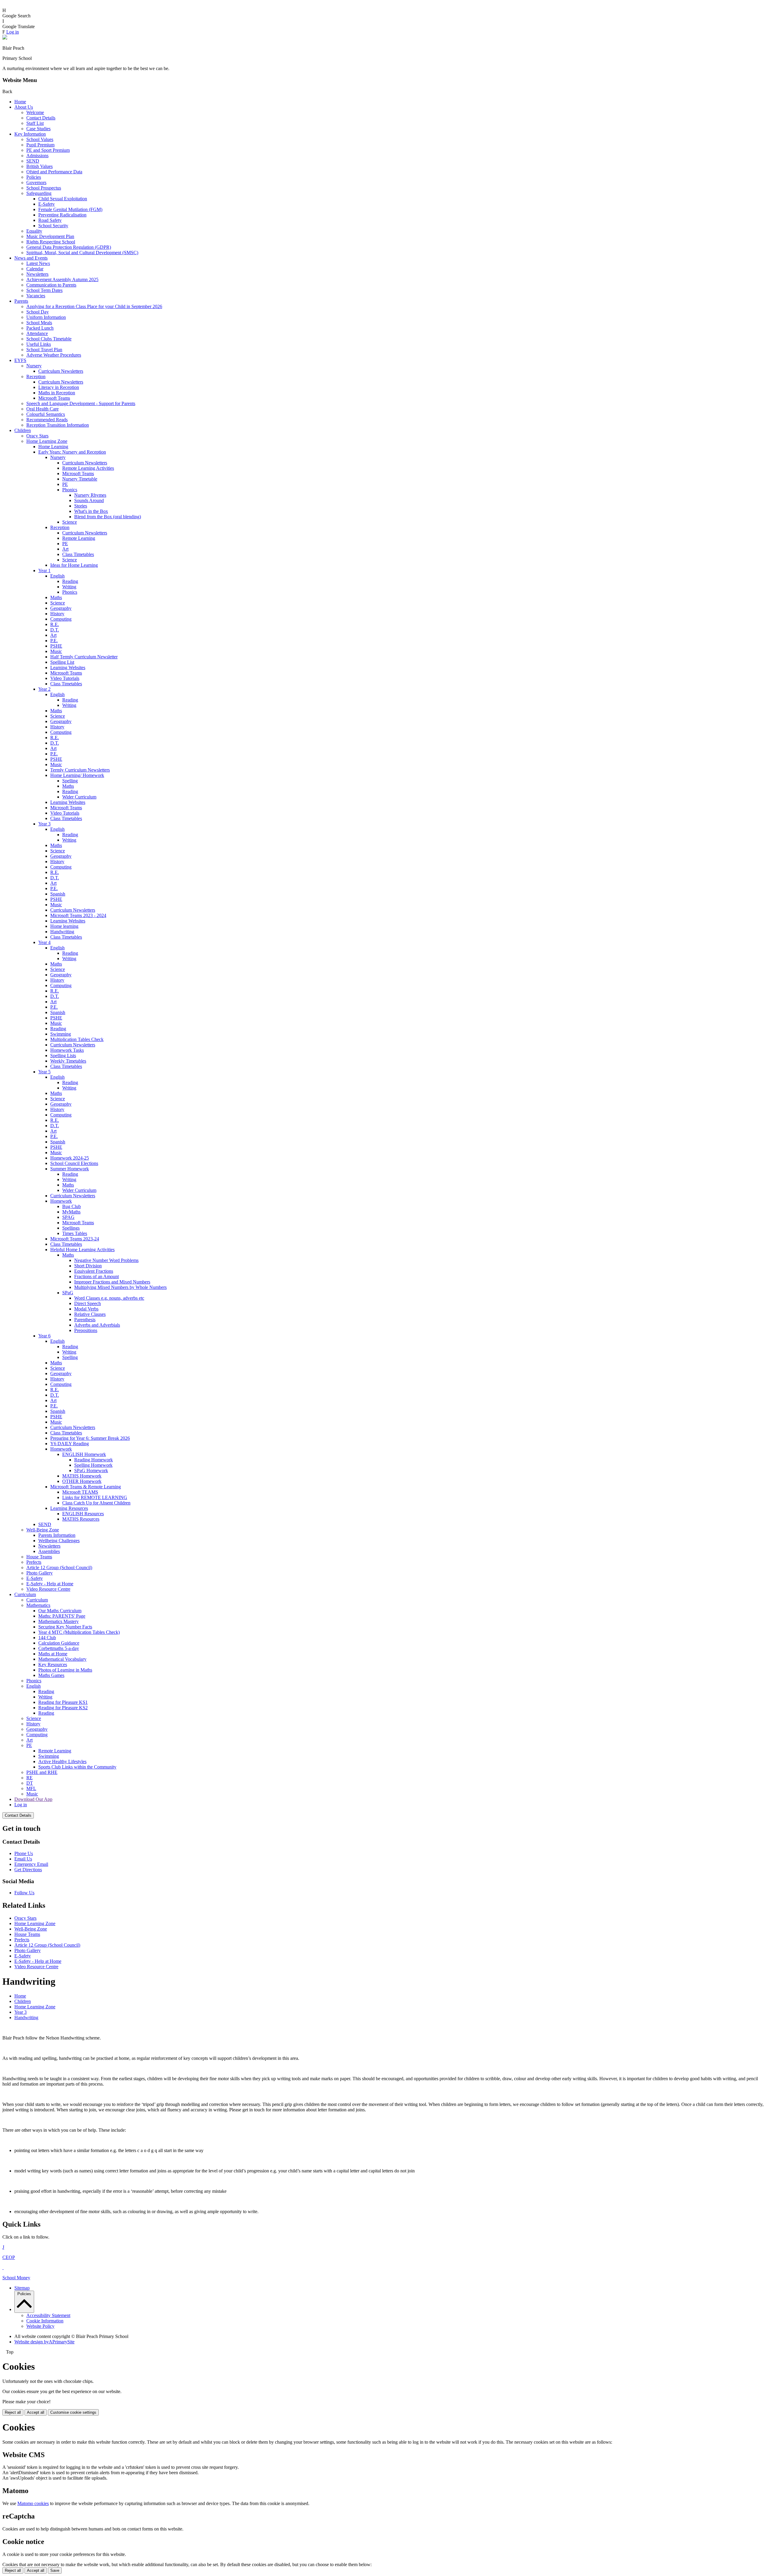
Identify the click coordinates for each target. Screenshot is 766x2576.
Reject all (13, 2412)
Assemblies (49, 1551)
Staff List (35, 123)
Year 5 (44, 1072)
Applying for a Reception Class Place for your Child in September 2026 (94, 306)
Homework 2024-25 (70, 1158)
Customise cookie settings (73, 2412)
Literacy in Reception (59, 387)
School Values (40, 139)
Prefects (34, 1562)
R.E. (55, 624)
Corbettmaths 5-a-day (59, 1648)
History (57, 614)
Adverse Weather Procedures (54, 355)
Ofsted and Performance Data (54, 172)
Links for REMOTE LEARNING (95, 1497)
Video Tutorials (65, 678)
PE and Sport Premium (48, 150)
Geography (61, 608)
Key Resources (53, 1664)
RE (29, 1778)
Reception (36, 376)
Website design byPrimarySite (44, 2342)
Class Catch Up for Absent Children (96, 1503)
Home (20, 102)
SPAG (68, 1217)
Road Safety (50, 220)
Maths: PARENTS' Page (62, 1616)
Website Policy (40, 2326)
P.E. (54, 641)
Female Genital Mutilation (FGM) (70, 209)
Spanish (58, 894)
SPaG (68, 1293)
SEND (33, 161)
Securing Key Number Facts (65, 1627)
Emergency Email (31, 1864)
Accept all (36, 2412)
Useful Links (39, 344)
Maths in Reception (57, 393)
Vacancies (36, 296)
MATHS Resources (81, 1519)
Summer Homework (70, 1169)
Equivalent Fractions (94, 1271)
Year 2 (44, 689)
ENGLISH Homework (84, 1454)
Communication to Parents (51, 285)
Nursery (34, 366)
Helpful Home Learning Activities (82, 1250)
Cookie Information (45, 2321)
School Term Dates (44, 290)
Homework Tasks (67, 1050)
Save (55, 2570)
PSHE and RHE (42, 1772)
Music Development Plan (50, 236)
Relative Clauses (90, 1314)
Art (65, 549)
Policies (34, 177)
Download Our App (33, 1799)
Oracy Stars (37, 436)
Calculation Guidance (59, 1643)
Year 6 (44, 1336)
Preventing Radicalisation (62, 215)
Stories (81, 506)
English (57, 576)
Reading (70, 581)
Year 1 (44, 570)
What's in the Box (91, 511)
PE (65, 484)
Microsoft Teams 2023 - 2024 (78, 915)
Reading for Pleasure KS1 (63, 1702)
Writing (69, 587)
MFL (31, 1788)
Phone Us (24, 1853)
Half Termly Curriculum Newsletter (84, 657)
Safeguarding (39, 193)
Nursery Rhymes (90, 495)
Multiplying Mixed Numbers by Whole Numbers (120, 1287)
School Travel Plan (44, 350)
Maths (56, 597)
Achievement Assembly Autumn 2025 (62, 279)
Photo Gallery (39, 1573)
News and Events (31, 258)
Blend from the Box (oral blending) (108, 517)
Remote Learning (79, 538)
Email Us (23, 1859)
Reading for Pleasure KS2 (63, 1708)
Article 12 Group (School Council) (59, 1567)
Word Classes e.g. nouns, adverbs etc (109, 1298)
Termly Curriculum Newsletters (80, 770)
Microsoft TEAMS (80, 1492)
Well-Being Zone (43, 1530)
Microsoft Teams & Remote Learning (86, 1487)
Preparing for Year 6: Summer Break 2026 (90, 1438)
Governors (36, 182)
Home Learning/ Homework (77, 775)
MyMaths (71, 1212)
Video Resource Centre (48, 1589)
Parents (21, 301)
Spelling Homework (93, 1465)
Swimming (61, 1034)
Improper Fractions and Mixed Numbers (112, 1282)
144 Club (47, 1638)
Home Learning (53, 447)
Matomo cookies (33, 2503)
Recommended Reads (47, 420)
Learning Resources (69, 1508)
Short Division (88, 1266)
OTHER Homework (82, 1481)
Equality (34, 231)
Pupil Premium (40, 145)
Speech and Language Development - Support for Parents (81, 403)
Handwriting (62, 932)
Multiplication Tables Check (77, 1039)
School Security (53, 226)
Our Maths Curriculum (60, 1611)
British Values (39, 166)
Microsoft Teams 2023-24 (75, 1239)
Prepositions (86, 1330)
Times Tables (75, 1233)
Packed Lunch (40, 328)
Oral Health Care (42, 409)
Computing (61, 619)
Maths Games (51, 1675)
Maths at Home (53, 1654)
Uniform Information (46, 317)
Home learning (64, 926)
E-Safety (47, 204)
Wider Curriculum (79, 797)
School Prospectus (44, 188)
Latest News (38, 263)
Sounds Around (89, 500)
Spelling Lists (63, 1056)
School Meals (39, 323)
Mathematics (38, 1605)
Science (70, 522)
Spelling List (62, 662)
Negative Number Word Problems (106, 1260)
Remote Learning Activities (88, 468)
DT (30, 1783)
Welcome (35, 112)
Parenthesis (85, 1320)
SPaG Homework (91, 1470)
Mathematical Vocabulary (62, 1659)
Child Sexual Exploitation (63, 199)
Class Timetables (78, 554)
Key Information (30, 134)
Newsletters (37, 274)
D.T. (55, 630)
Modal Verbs (86, 1309)
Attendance (37, 333)
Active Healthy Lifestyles (62, 1761)
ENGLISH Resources (83, 1514)
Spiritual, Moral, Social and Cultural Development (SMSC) (82, 253)
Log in (13, 32)
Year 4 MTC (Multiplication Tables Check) (79, 1632)
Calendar (35, 269)
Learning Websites (68, 668)
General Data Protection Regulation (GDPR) (69, 247)
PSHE (56, 646)
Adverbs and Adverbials (97, 1325)
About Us (24, 107)
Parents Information (57, 1535)
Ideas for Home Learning (74, 565)
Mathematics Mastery (58, 1621)
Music (56, 651)
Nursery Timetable (80, 479)
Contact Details (41, 118)
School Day (38, 312)
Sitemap (22, 2288)
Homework (61, 1201)
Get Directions (28, 1870)
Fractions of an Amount (96, 1276)
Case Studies (38, 129)
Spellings (71, 1228)
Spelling (70, 781)
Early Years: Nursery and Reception (72, 452)
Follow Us (24, 1893)
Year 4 (44, 942)
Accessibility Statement (48, 2315)
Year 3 (44, 824)
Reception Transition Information (58, 425)
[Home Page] (5, 38)
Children (23, 430)
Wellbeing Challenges (59, 1541)
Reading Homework (94, 1460)
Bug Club (72, 1206)
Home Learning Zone (47, 441)
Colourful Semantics (46, 414)
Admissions (37, 156)
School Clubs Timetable (49, 339)
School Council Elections (74, 1163)
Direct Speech (88, 1303)
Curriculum (25, 1594)
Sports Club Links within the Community (77, 1767)
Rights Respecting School (51, 242)
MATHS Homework (82, 1476)
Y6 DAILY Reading (70, 1444)
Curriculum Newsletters (61, 371)
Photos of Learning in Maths (65, 1670)
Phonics (70, 490)
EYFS (20, 360)
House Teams (39, 1557)
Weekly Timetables (68, 1061)
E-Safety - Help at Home (50, 1584)
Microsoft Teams (54, 398)
